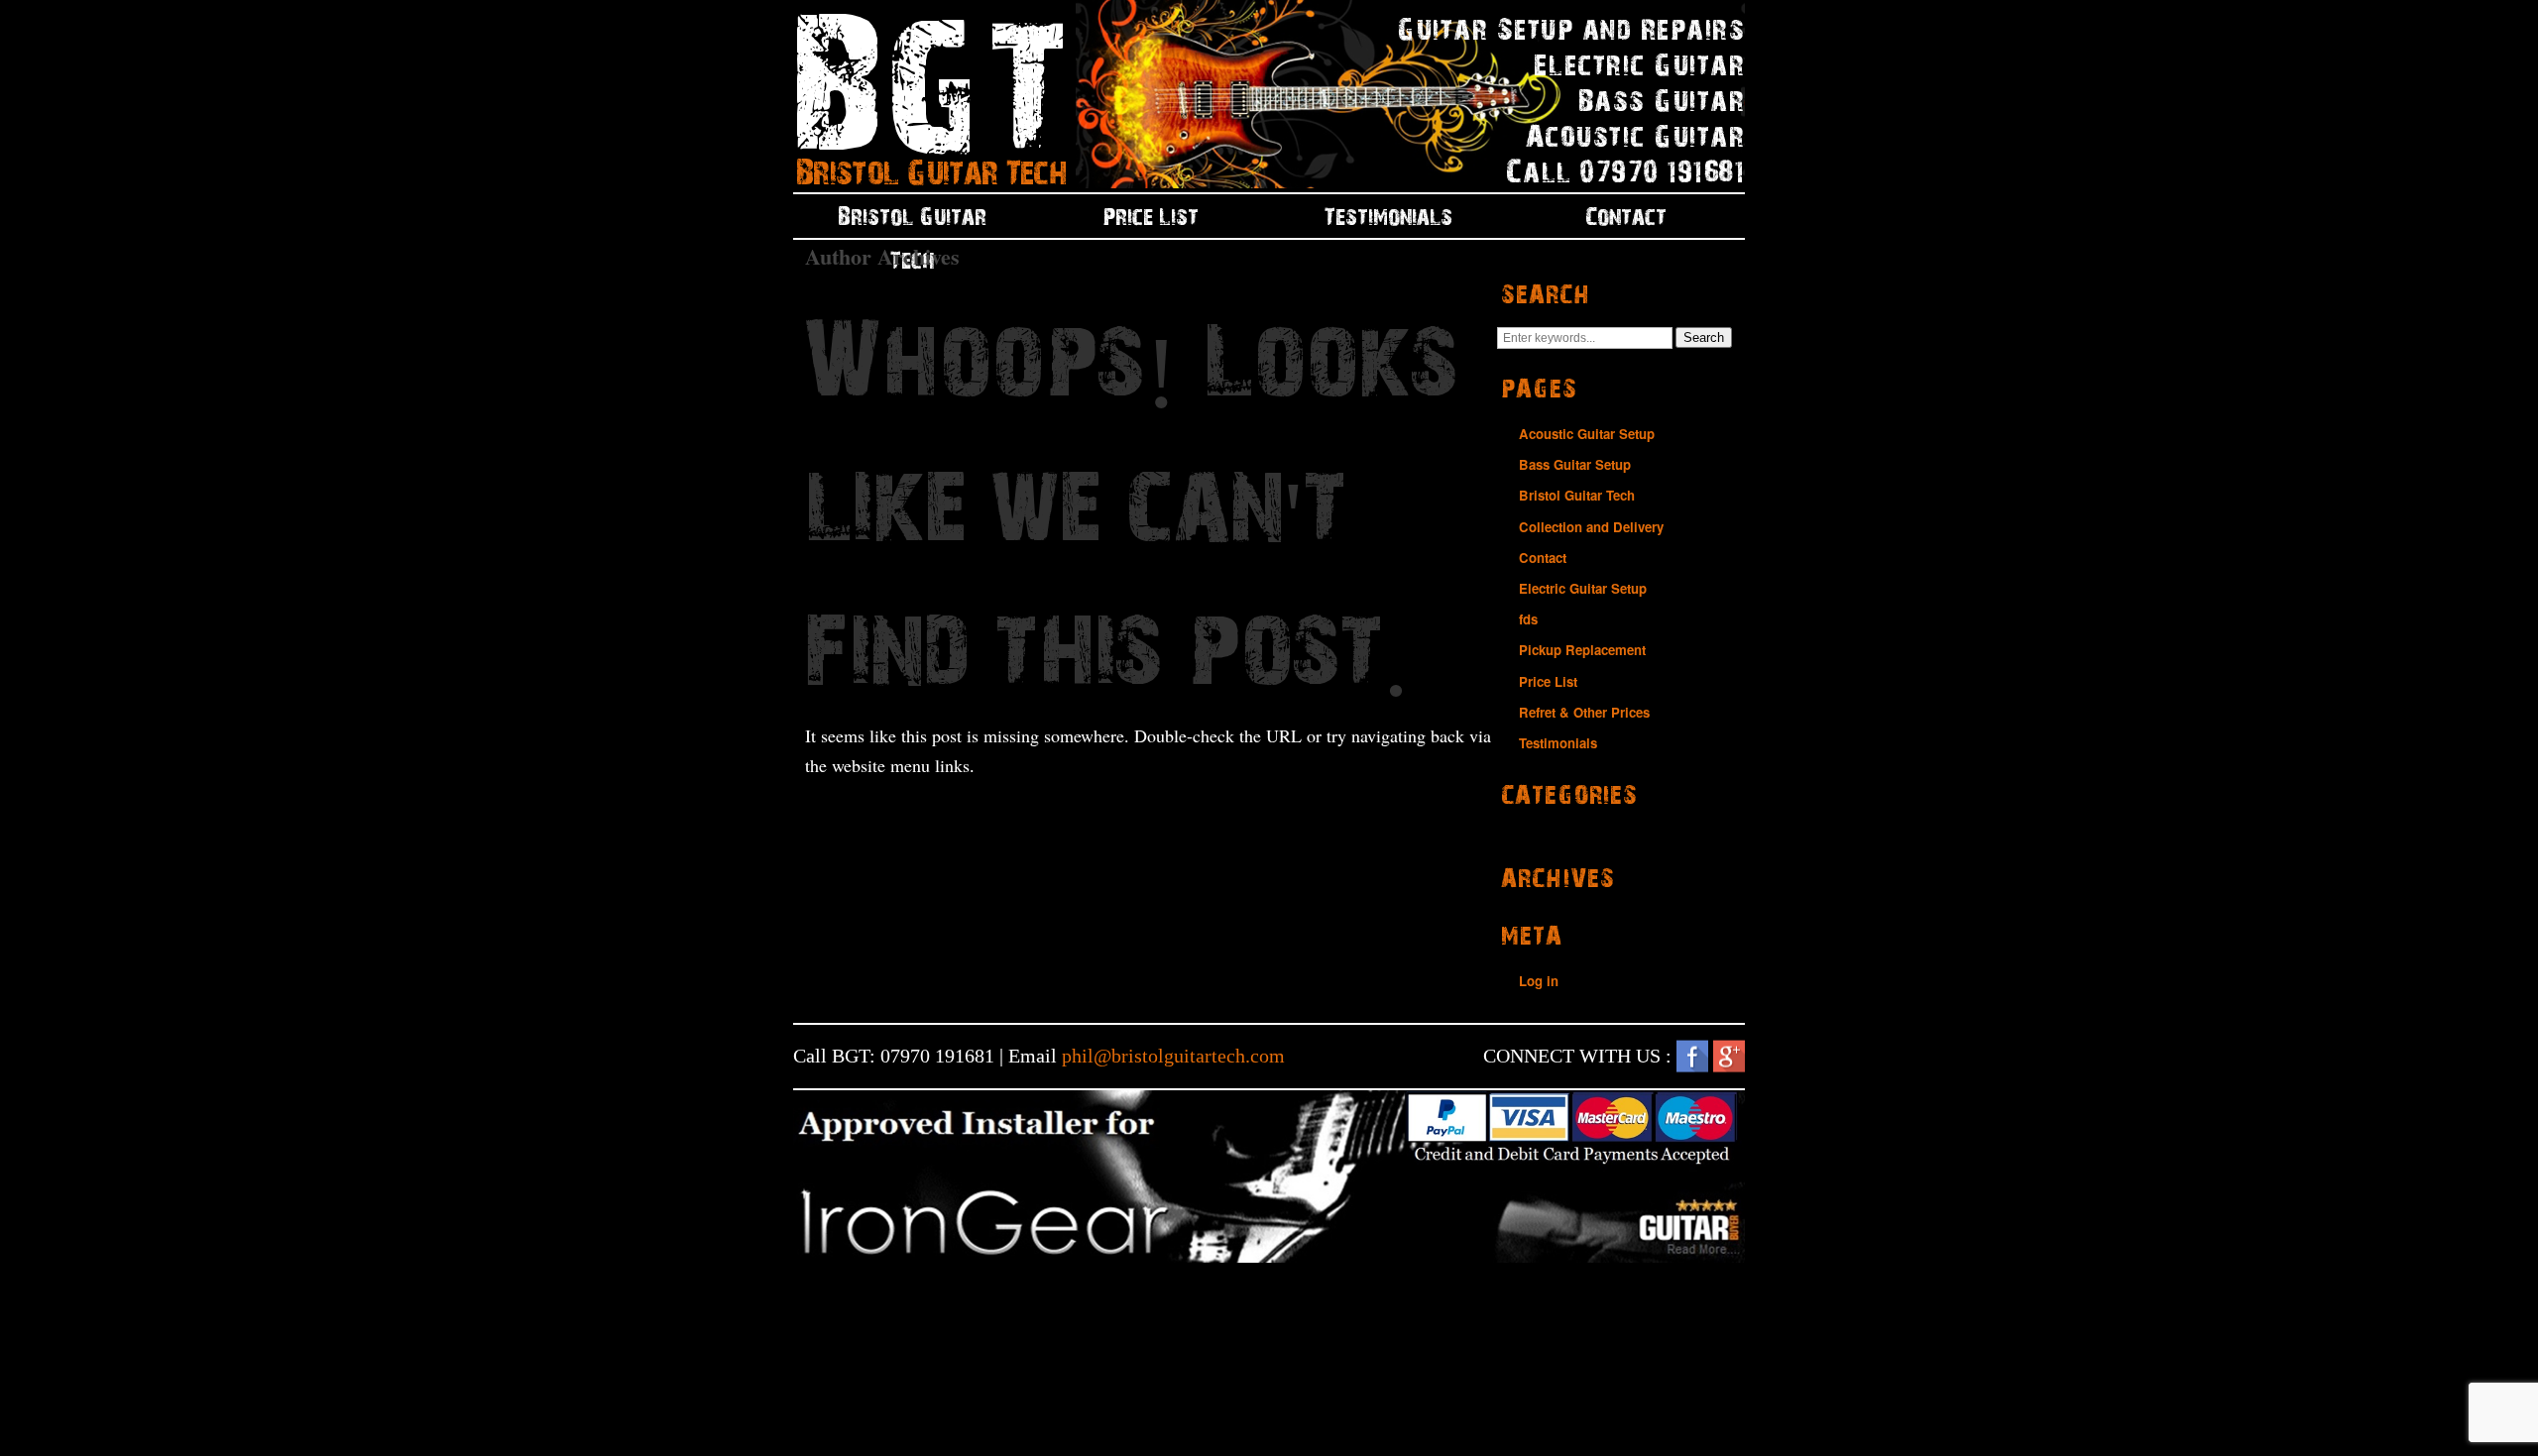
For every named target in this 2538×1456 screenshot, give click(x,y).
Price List (1151, 216)
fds (1528, 619)
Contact (1626, 216)
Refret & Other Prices (1584, 712)
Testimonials (1388, 216)
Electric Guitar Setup (1583, 588)
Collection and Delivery (1591, 527)
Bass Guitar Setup (1575, 464)
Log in (1539, 981)
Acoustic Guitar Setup (1587, 434)
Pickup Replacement (1582, 650)
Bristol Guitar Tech (912, 222)
